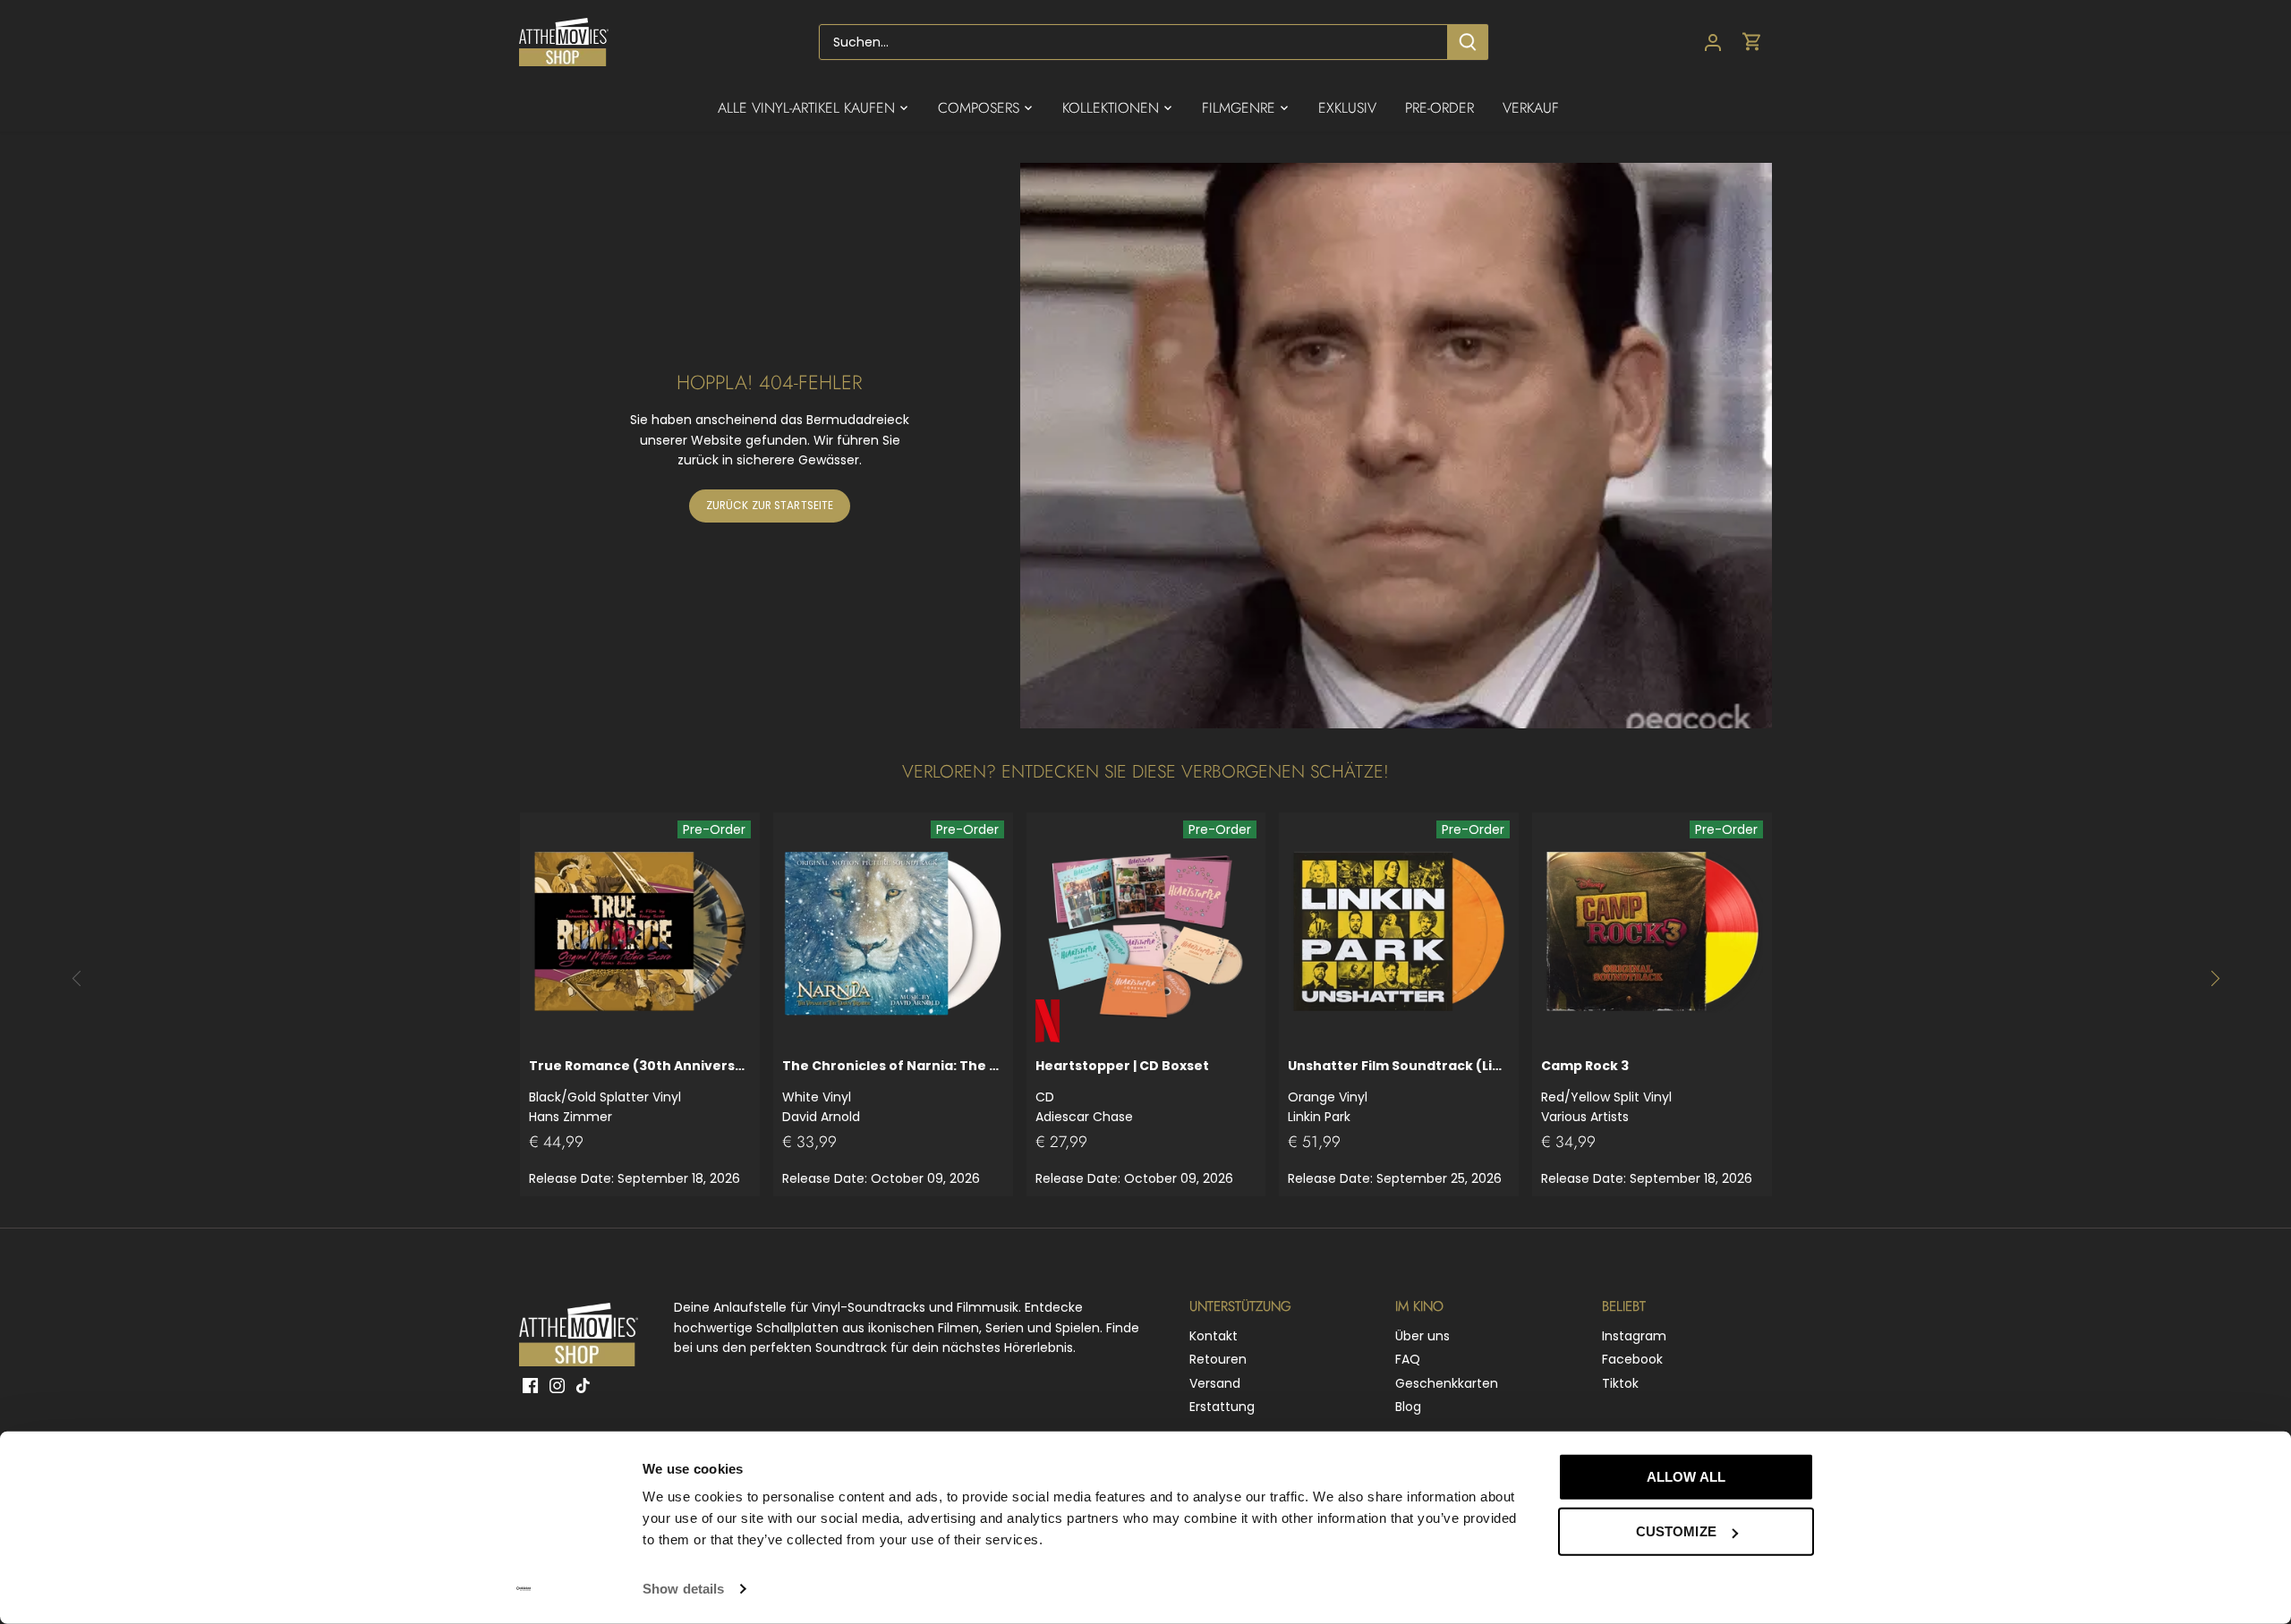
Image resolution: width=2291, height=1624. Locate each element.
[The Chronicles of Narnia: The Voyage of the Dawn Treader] (893, 932)
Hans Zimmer (640, 1091)
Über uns (1422, 1336)
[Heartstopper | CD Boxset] (1146, 932)
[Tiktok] (583, 1386)
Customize (1676, 1531)
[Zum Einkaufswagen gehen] (1752, 43)
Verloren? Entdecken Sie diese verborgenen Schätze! (1145, 772)
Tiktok (1620, 1383)
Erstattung (1222, 1407)
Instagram (1634, 1336)
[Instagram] (557, 1386)
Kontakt (1214, 1336)
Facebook (1632, 1359)
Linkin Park (1399, 1091)
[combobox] (1133, 42)
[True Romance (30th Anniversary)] (640, 932)
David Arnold (893, 1091)
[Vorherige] (77, 978)
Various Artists (1606, 1091)
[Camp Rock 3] (1652, 932)
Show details (683, 1589)
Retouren (1218, 1359)
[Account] (1713, 43)
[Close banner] (1854, 1460)
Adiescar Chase (1122, 1091)
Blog (1408, 1407)
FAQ (1408, 1359)
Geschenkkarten (1447, 1383)
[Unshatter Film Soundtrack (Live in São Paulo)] (1399, 932)
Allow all (1686, 1477)
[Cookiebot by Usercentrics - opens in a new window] (524, 1589)
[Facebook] (530, 1386)
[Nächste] (2214, 978)
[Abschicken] (1468, 42)
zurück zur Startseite (770, 506)
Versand (1215, 1383)
